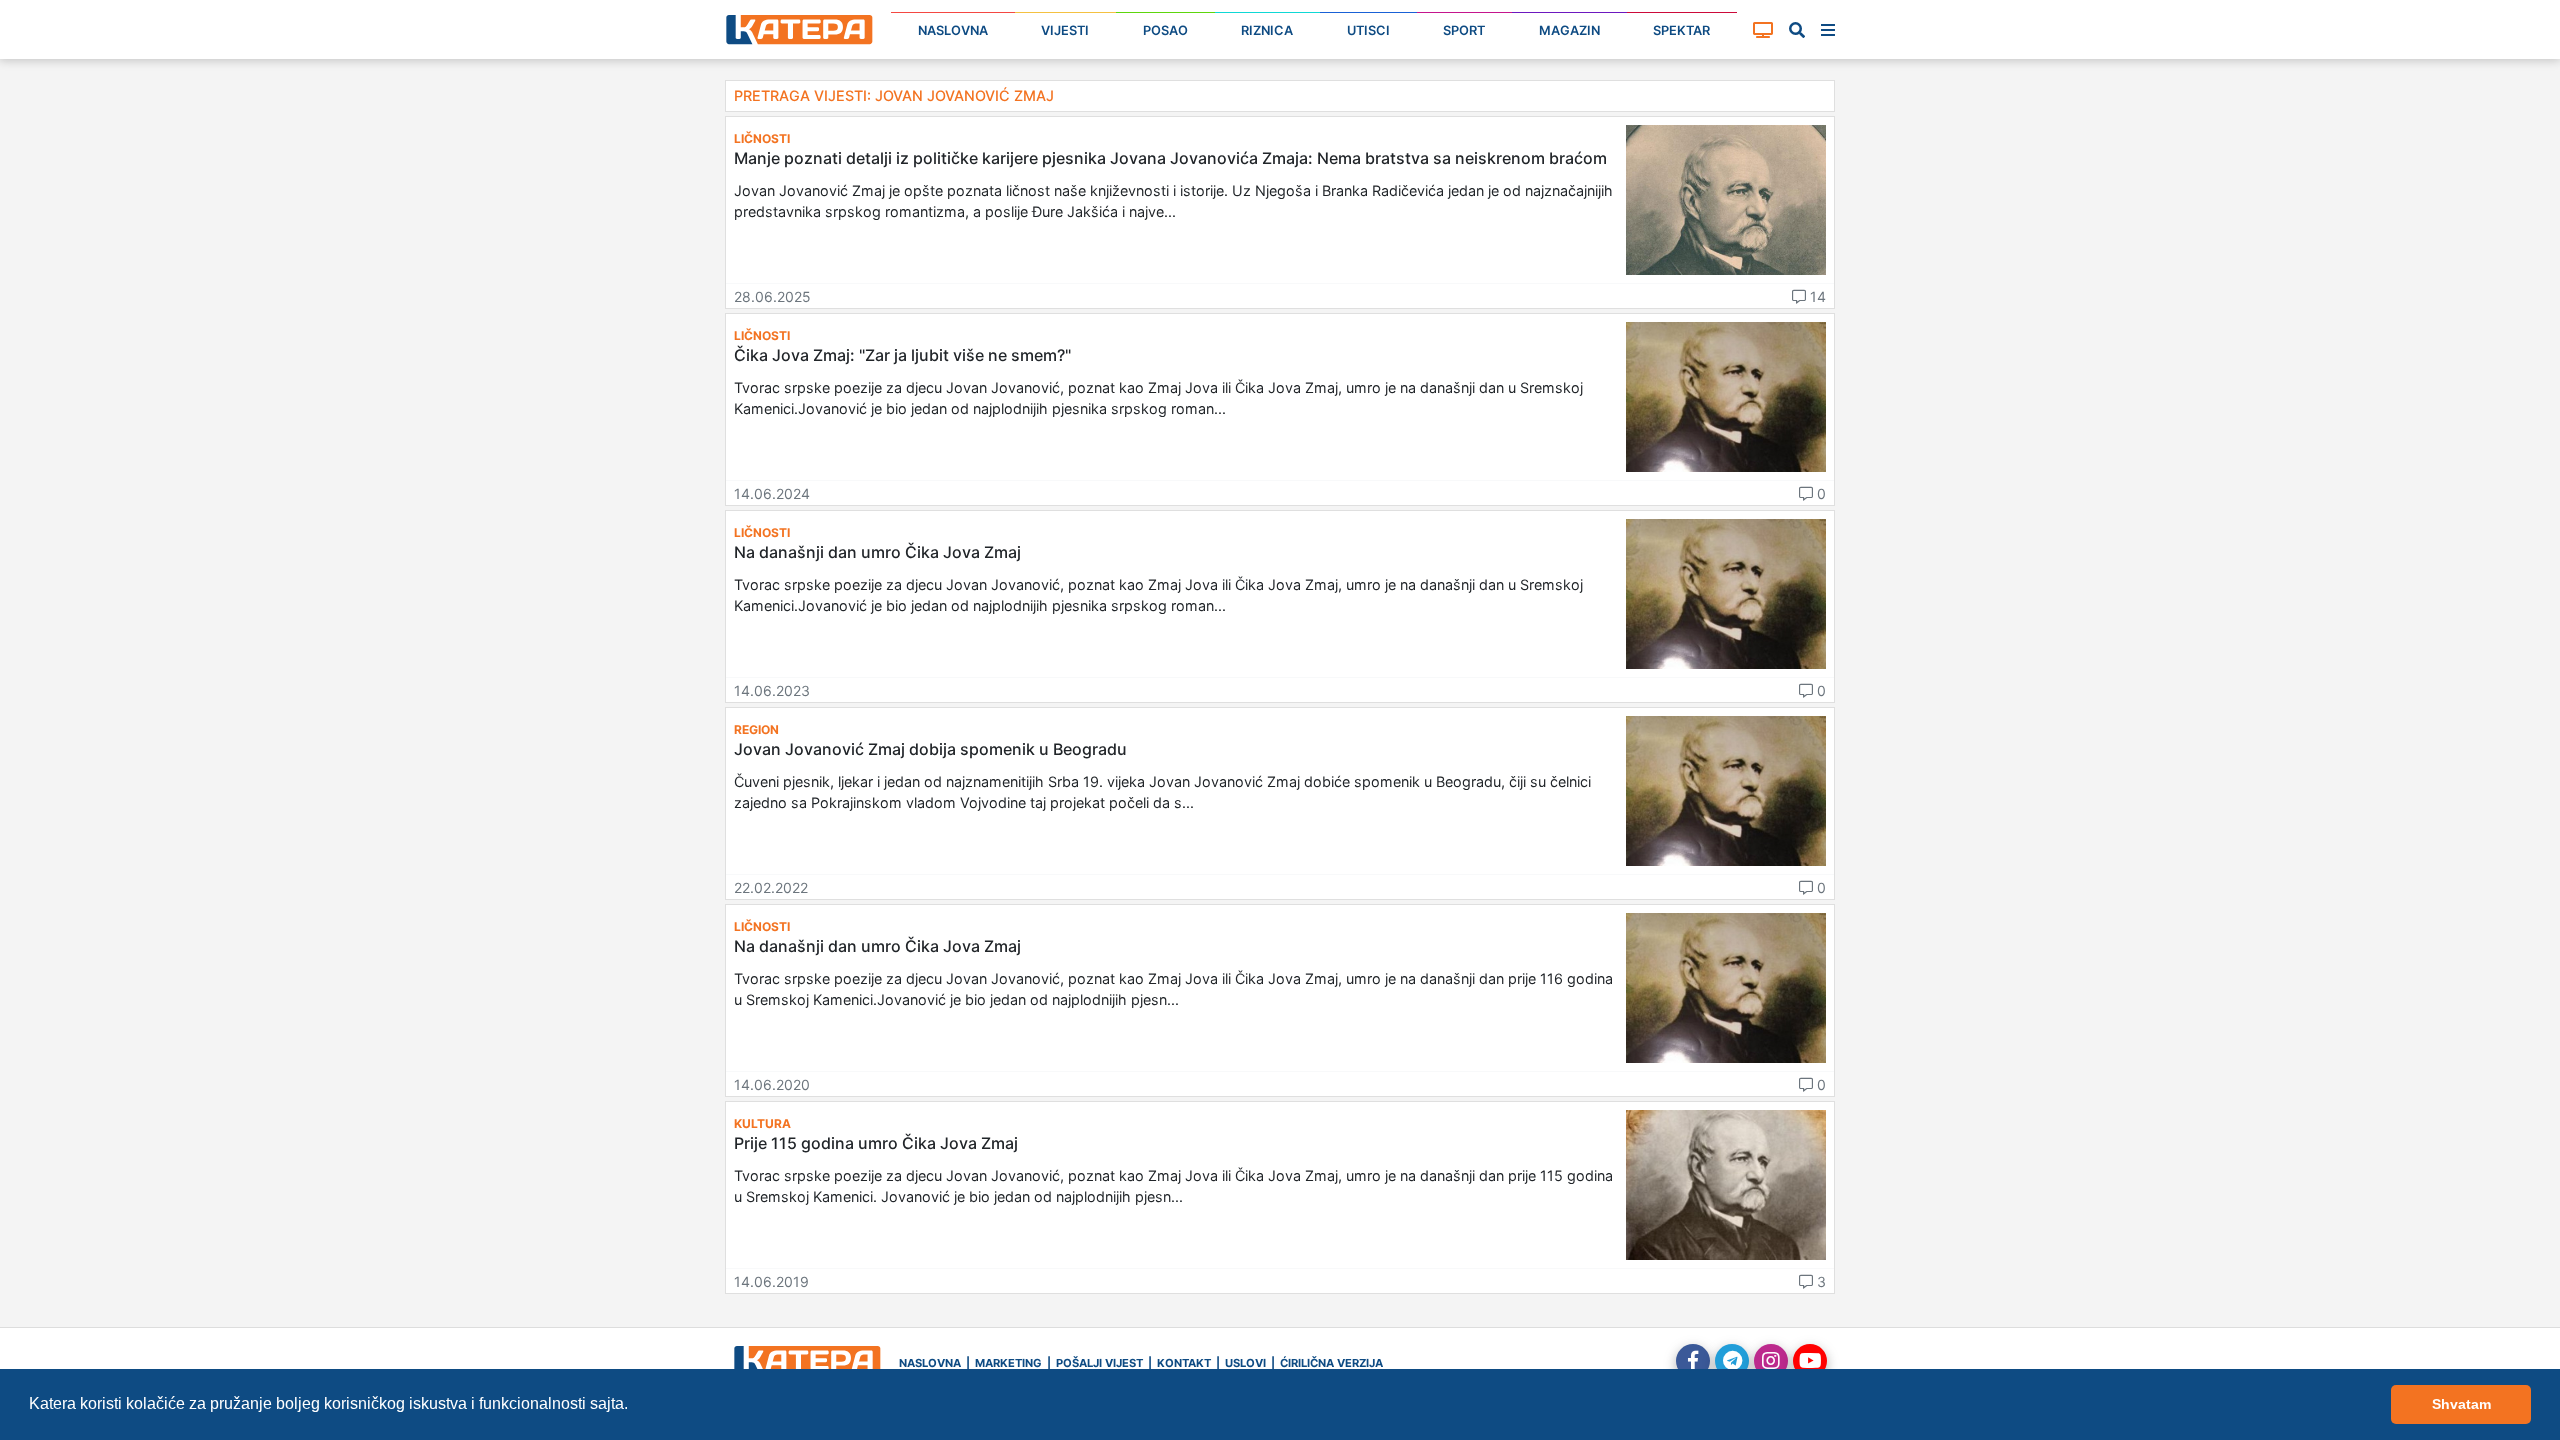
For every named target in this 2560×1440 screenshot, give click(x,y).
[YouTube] (1810, 1361)
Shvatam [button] (2461, 1404)
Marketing (1008, 1363)
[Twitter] (1732, 1361)
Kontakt (1184, 1363)
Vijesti (1065, 30)
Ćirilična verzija (1331, 1363)
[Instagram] (1771, 1361)
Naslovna (953, 30)
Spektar (1681, 30)
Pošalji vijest (1099, 1363)
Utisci (1368, 30)
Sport (1464, 30)
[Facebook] (1693, 1361)
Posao (1165, 30)
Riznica (1267, 30)
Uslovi (1245, 1363)
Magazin (1569, 30)
